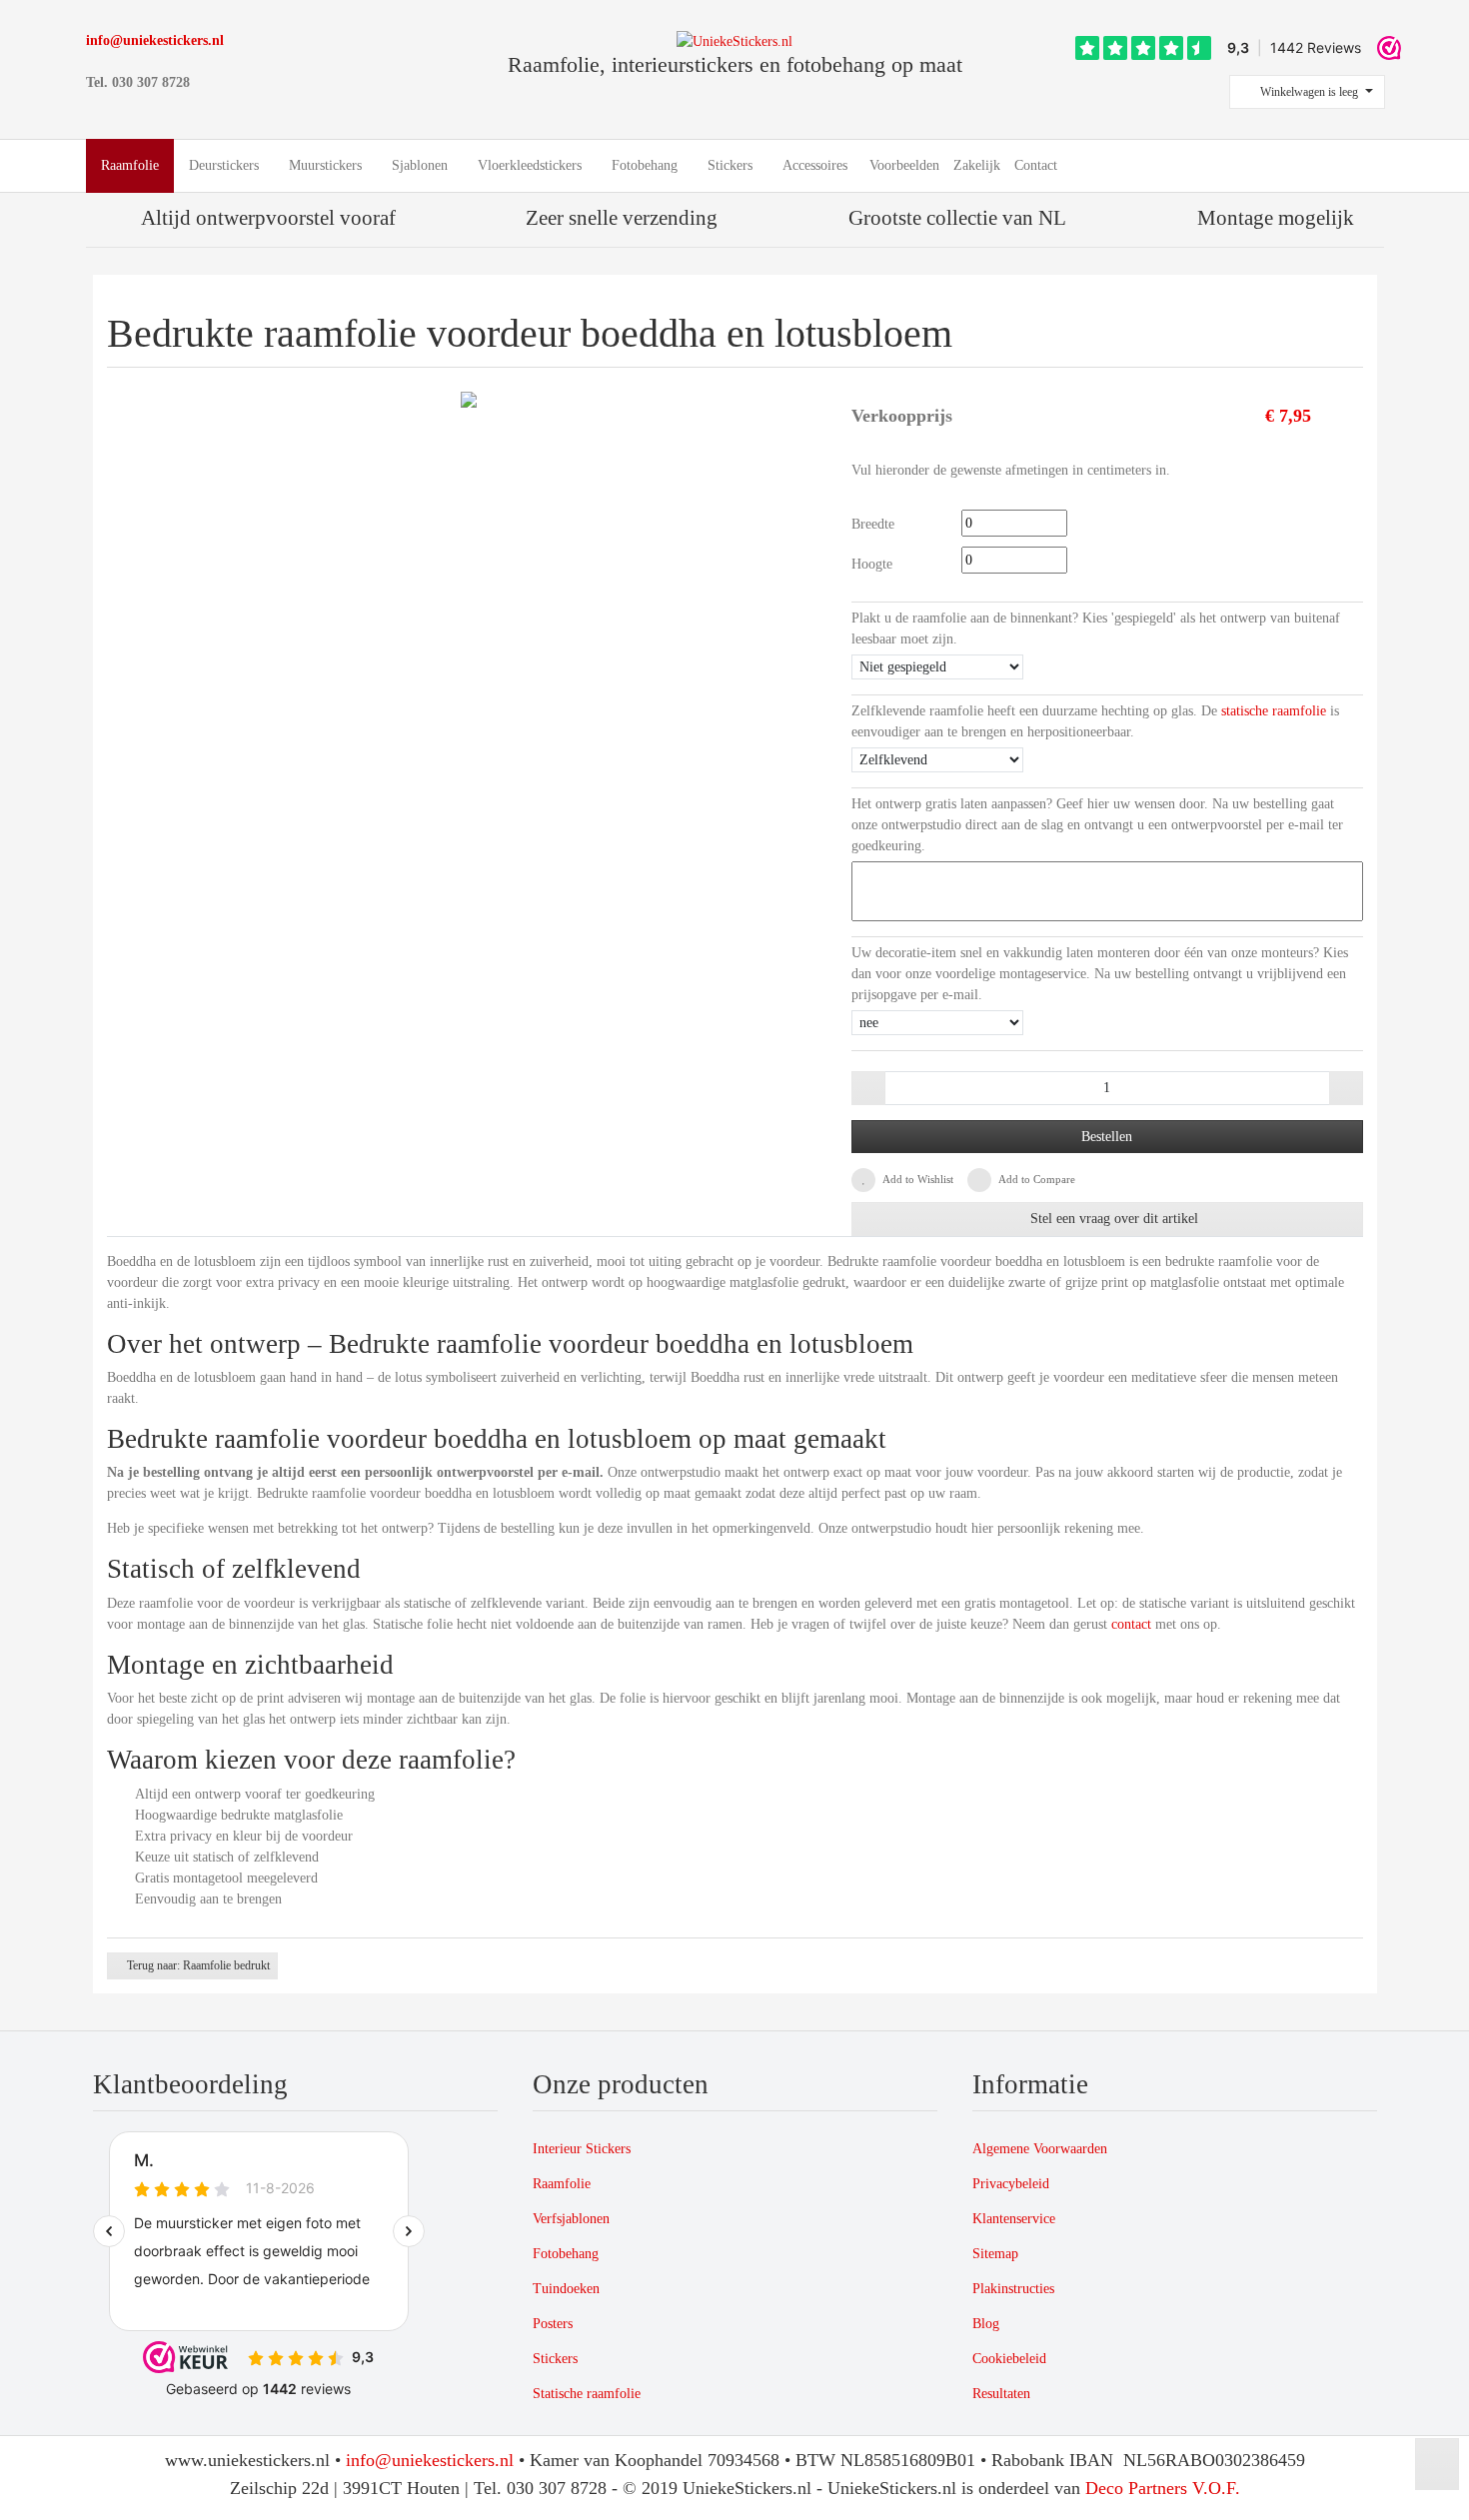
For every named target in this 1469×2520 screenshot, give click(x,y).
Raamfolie (562, 2184)
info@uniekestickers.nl (155, 40)
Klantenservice (1014, 2219)
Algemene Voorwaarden (1040, 2149)
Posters (553, 2324)
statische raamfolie (1274, 711)
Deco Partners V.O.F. (1163, 2488)
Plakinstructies (1013, 2289)
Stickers (555, 2359)
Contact (1036, 165)
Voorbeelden (904, 165)
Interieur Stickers (582, 2149)
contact (1131, 1624)
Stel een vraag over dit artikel (1112, 1219)
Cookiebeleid (1009, 2359)
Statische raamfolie (587, 2394)
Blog (986, 2324)
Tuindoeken (566, 2289)
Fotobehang (566, 2254)
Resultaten (1001, 2394)
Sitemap (995, 2254)
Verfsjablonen (571, 2219)
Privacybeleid (1011, 2184)
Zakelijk (977, 165)
